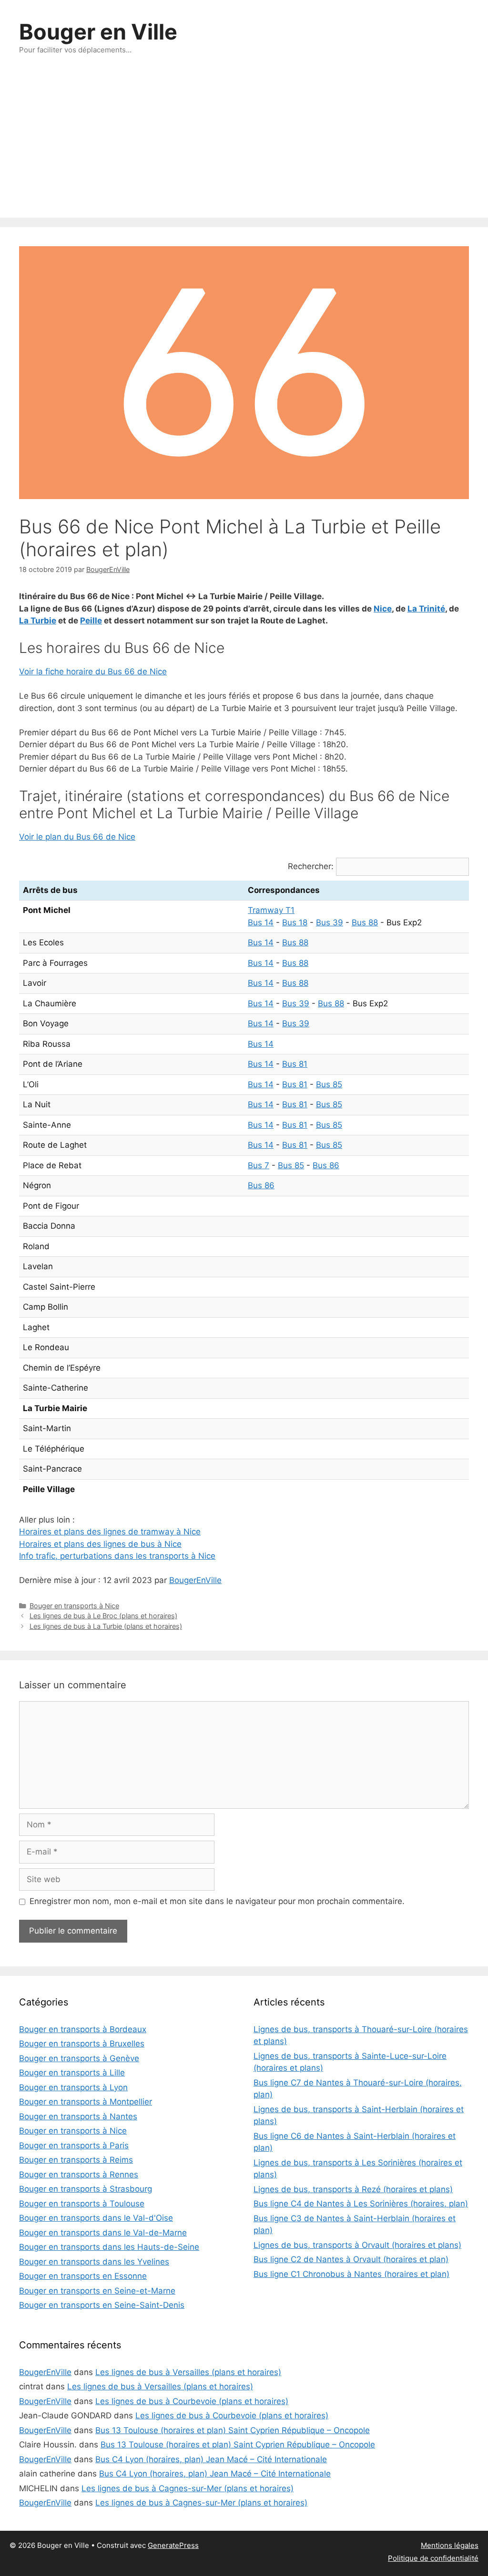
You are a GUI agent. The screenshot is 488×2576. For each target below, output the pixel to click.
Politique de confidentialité (433, 2558)
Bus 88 (365, 922)
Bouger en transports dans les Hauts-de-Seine (109, 2247)
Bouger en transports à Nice (74, 1606)
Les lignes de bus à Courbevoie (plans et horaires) (192, 2401)
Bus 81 (295, 1064)
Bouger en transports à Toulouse (82, 2204)
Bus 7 (259, 1165)
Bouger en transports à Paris (74, 2145)
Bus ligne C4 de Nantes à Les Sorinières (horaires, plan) (361, 2204)
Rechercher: (311, 866)
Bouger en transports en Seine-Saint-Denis (102, 2305)
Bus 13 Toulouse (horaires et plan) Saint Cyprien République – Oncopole (233, 2430)
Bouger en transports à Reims (76, 2160)
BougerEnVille (195, 1580)
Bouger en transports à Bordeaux (83, 2029)
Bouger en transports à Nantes (78, 2116)
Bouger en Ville (98, 32)
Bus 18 (295, 922)
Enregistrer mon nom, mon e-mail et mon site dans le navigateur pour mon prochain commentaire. (217, 1901)
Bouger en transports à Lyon (73, 2087)
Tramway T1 (271, 910)
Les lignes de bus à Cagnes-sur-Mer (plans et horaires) (188, 2488)
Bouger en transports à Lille (72, 2073)
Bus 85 (329, 1084)
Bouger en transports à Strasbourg (86, 2189)
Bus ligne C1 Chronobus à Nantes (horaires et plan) (351, 2274)
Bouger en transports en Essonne (83, 2276)
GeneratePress (173, 2545)
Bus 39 (330, 922)
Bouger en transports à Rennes (79, 2175)
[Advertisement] (244, 146)
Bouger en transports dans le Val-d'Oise (96, 2218)
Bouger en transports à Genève (79, 2058)
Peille (91, 621)
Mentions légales (450, 2545)
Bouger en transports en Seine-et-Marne (97, 2291)
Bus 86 (326, 1165)
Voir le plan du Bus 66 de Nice (77, 837)
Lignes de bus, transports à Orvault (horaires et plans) (357, 2245)
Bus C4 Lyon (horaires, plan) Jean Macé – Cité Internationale (211, 2459)
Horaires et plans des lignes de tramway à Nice (110, 1532)
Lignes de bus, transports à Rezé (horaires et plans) (353, 2189)
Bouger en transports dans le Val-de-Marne (103, 2233)
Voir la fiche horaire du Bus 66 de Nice (93, 672)
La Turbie (38, 621)
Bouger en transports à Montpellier (86, 2102)
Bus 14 (261, 922)
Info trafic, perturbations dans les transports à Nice (117, 1556)
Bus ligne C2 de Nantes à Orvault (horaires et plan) (351, 2259)
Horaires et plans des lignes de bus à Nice (100, 1544)
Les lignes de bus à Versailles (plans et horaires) (188, 2372)
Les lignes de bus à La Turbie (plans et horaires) (106, 1626)
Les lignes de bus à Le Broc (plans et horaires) (103, 1616)
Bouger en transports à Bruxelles (82, 2044)
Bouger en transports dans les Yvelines (94, 2262)
